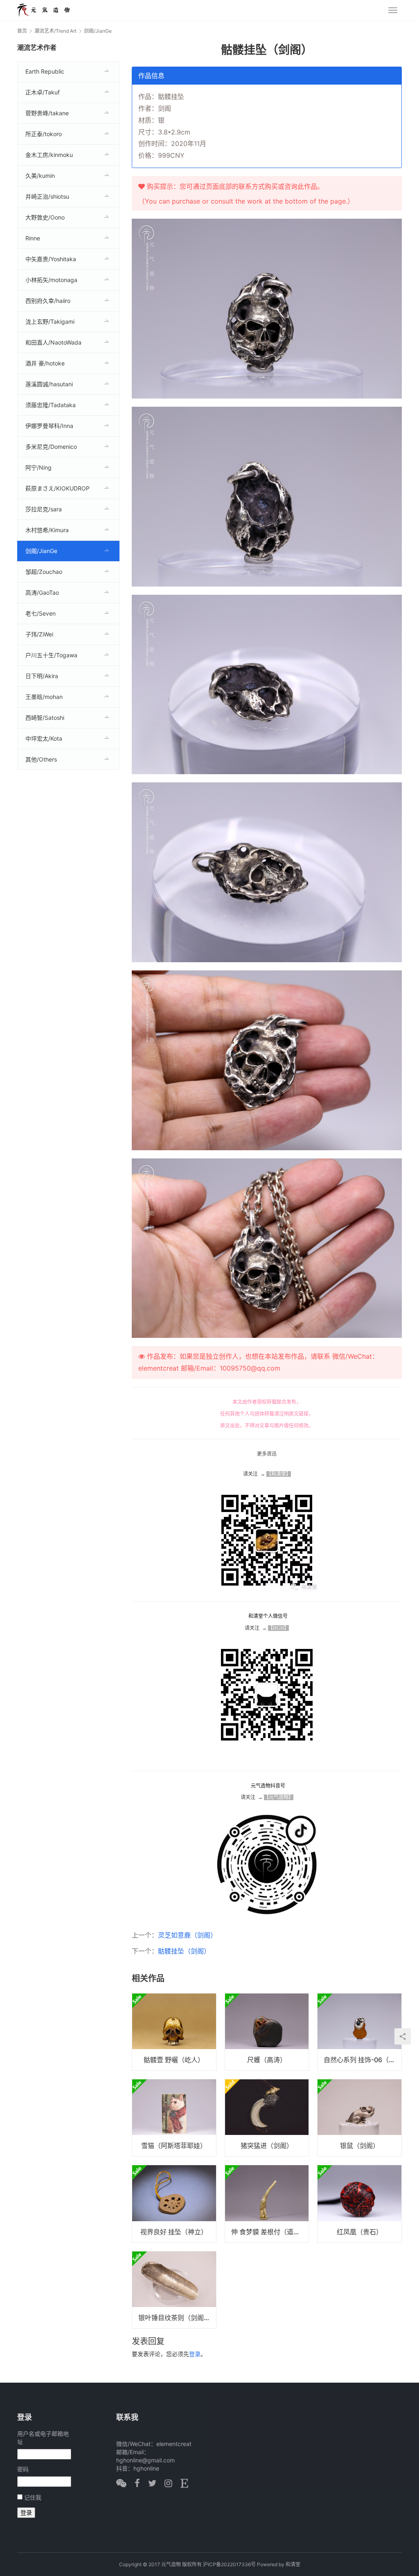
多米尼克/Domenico (51, 447)
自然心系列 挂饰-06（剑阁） (363, 2060)
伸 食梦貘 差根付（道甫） (269, 2232)
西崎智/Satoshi (45, 718)
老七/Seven (41, 613)
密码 (23, 2469)
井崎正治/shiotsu (47, 196)
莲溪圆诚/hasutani (49, 384)
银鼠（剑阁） (360, 2146)
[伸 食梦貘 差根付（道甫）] (267, 2204)
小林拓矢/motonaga (51, 280)
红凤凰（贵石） (360, 2232)
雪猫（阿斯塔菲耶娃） (174, 2146)
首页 (22, 31)
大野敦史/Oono (45, 217)
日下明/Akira (42, 676)
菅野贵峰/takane (47, 113)
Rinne (33, 238)
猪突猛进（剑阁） (267, 2146)
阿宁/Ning (38, 467)
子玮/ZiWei (39, 634)
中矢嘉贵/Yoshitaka (51, 259)
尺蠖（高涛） (267, 2060)
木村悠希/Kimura (47, 530)
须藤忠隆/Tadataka (51, 405)
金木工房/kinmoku (49, 155)
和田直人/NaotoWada (53, 342)
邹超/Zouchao (44, 572)
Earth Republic (45, 71)
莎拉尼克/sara (44, 509)
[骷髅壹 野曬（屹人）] (174, 2032)
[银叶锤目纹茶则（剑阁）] (174, 2290)
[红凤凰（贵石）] (359, 2204)
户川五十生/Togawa (51, 655)
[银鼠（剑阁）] (359, 2118)
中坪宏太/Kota (44, 738)
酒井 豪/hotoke (45, 363)
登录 (195, 2354)
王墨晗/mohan (44, 697)
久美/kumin (40, 176)
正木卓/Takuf (43, 92)
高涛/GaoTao (42, 592)
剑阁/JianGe (41, 551)
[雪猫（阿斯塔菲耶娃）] (174, 2118)
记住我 (33, 2497)
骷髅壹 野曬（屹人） (174, 2060)
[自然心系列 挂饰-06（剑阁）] (359, 2032)
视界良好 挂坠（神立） (174, 2232)
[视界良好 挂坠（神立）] (174, 2204)
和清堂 (293, 2564)
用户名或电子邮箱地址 (43, 2438)
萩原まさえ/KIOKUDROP (57, 488)
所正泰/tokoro (44, 134)
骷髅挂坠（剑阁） (184, 1951)
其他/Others (41, 759)
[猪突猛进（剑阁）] (267, 2118)
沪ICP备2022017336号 (229, 2564)
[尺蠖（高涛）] (267, 2032)
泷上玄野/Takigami (50, 321)
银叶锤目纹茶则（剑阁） (174, 2318)
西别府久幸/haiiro (48, 301)
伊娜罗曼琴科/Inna (49, 426)
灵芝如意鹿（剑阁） (187, 1935)
